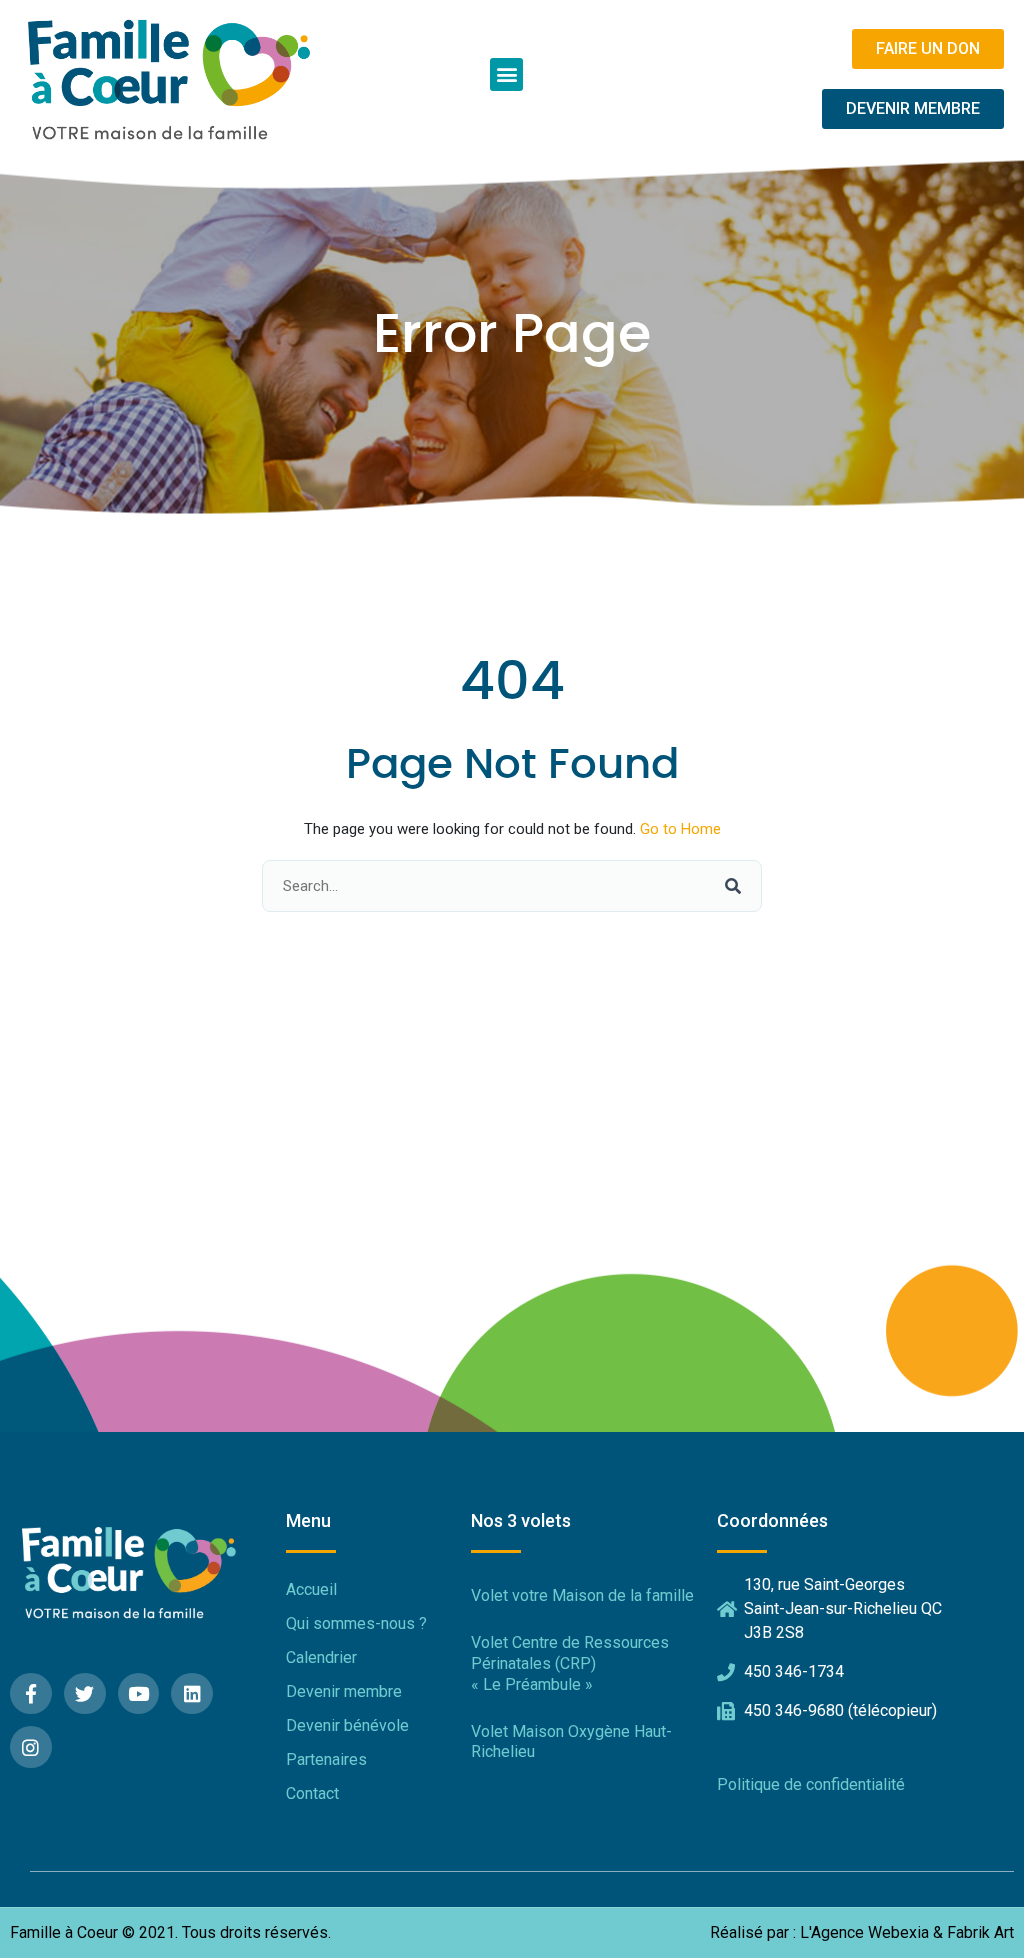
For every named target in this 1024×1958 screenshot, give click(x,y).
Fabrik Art (980, 1933)
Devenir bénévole (347, 1725)
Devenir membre (344, 1691)
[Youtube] (139, 1694)
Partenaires (326, 1759)
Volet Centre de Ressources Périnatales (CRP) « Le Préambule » (570, 1663)
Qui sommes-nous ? (356, 1623)
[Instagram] (31, 1747)
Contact (312, 1793)
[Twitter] (85, 1694)
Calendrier (321, 1657)
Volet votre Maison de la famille (582, 1595)
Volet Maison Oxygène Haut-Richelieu (571, 1742)
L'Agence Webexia (864, 1933)
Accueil (311, 1589)
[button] (506, 74)
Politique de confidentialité (811, 1784)
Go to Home (680, 829)
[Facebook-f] (31, 1694)
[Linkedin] (192, 1694)
